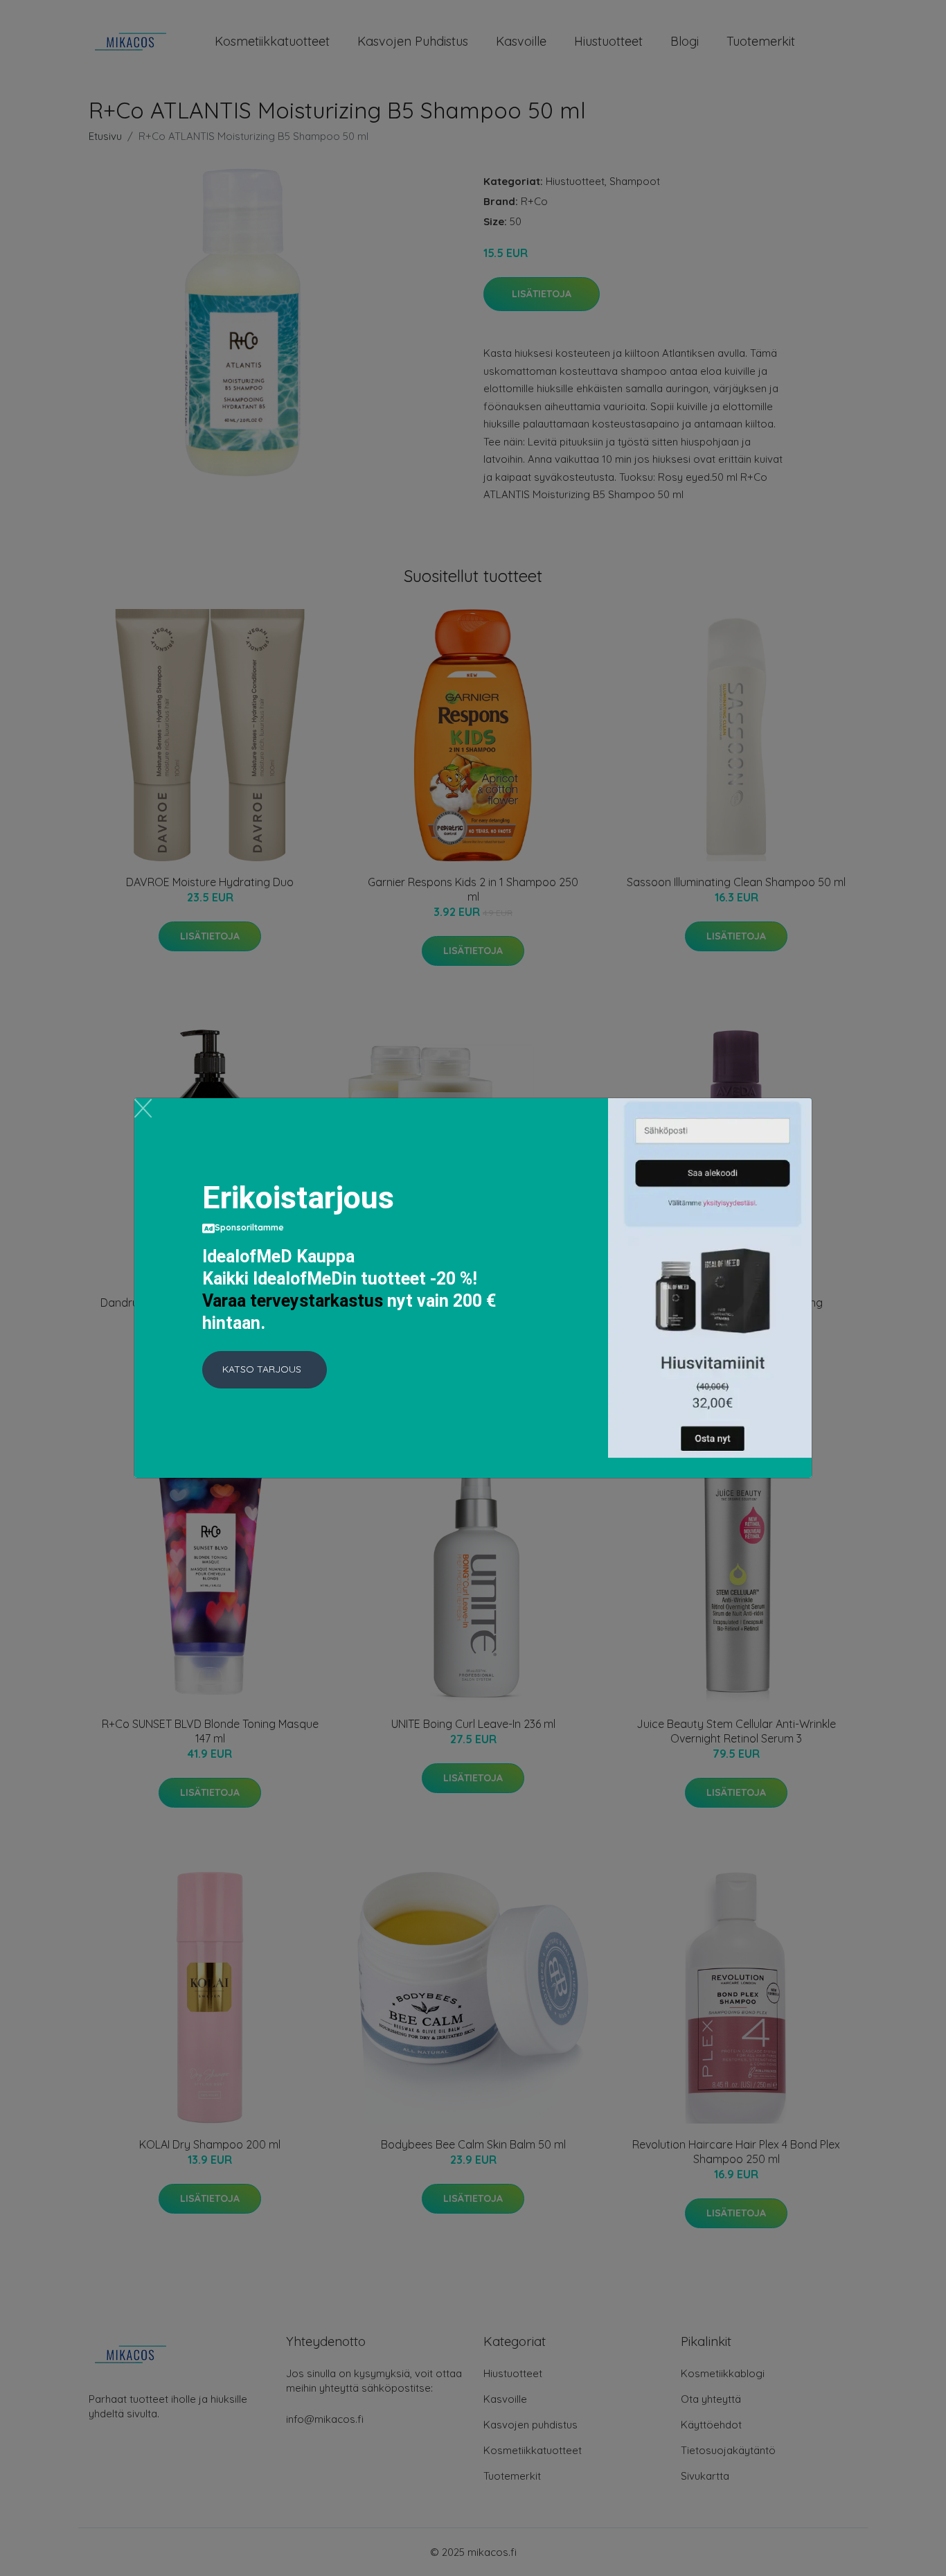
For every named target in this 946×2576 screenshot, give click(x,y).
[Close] (143, 1108)
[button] (265, 1370)
